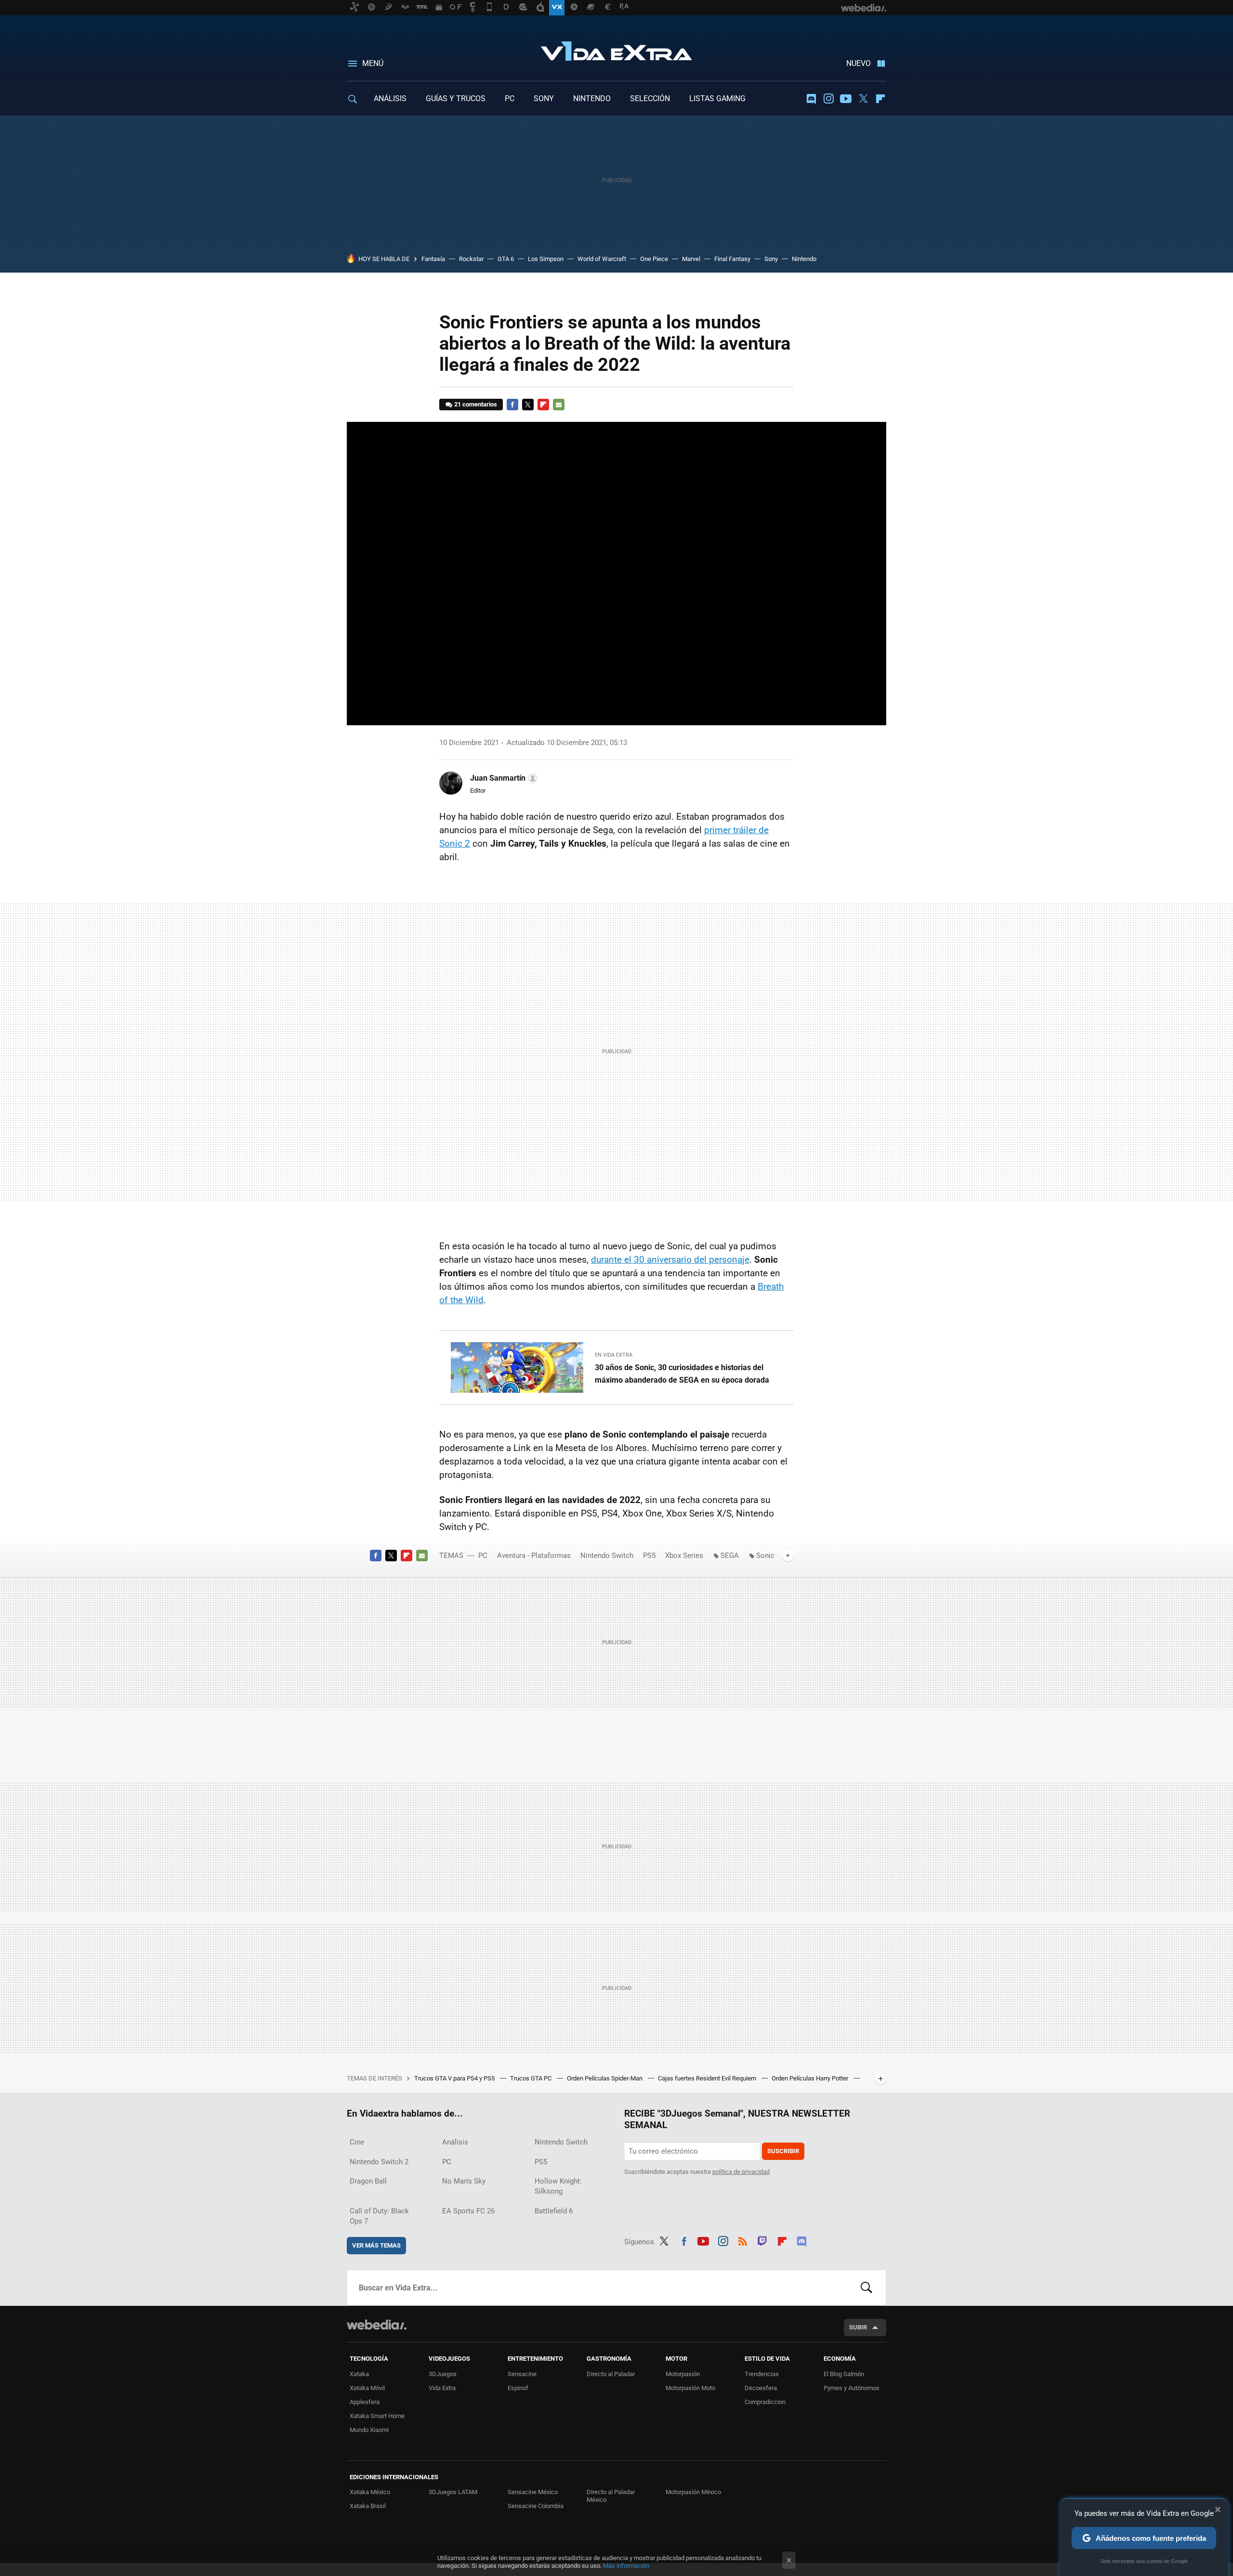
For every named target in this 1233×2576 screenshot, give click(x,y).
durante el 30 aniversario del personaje (670, 1260)
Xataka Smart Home (377, 2416)
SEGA (730, 1556)
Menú (373, 63)
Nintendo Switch (607, 1556)
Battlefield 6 (554, 2211)
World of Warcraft (602, 259)
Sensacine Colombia (536, 2506)
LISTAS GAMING (717, 98)
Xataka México (370, 2492)
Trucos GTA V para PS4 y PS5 (455, 2078)
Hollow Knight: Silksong (558, 2186)
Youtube (846, 99)
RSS (743, 2240)
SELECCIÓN (650, 98)
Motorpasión (683, 2374)
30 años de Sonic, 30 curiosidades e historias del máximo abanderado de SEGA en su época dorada (682, 1374)
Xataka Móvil (367, 2388)
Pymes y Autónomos (852, 2388)
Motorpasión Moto (690, 2388)
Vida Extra (616, 49)
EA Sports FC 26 (468, 2211)
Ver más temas (376, 2245)
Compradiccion (765, 2402)
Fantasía (433, 259)
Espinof (518, 2388)
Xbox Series (684, 1556)
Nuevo (859, 63)
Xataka (359, 2374)
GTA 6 (506, 259)
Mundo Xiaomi (369, 2430)
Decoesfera (761, 2388)
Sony (771, 259)
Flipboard (880, 99)
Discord (811, 99)
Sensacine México (533, 2492)
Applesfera (365, 2402)
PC (510, 98)
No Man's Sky (464, 2181)
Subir (858, 2327)
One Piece (654, 259)
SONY (544, 98)
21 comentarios (476, 404)
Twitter (863, 99)
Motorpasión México (693, 2492)
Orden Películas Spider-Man (605, 2078)
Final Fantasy (732, 259)
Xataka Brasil (368, 2506)
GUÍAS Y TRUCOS (456, 98)
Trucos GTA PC (531, 2078)
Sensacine (522, 2374)
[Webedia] (377, 2325)
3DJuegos (443, 2374)
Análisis (455, 2142)
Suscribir (783, 2151)
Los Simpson (546, 259)
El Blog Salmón (844, 2374)
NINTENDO (592, 98)
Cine (357, 2142)
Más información (626, 2566)
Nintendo (804, 259)
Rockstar (471, 259)
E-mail (559, 405)
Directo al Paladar (611, 2374)
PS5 (649, 1556)
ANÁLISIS (390, 98)
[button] (503, 778)
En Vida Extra (614, 1355)
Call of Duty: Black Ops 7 (379, 2216)
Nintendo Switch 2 (379, 2162)
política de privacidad (741, 2172)
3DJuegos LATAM (453, 2492)
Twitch (762, 2240)
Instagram (828, 99)
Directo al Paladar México (611, 2496)
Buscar (866, 2288)
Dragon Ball (368, 2181)
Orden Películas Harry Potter (811, 2078)
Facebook (512, 405)
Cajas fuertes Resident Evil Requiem (708, 2078)
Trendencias (762, 2374)
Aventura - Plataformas (534, 1556)
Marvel (691, 259)
